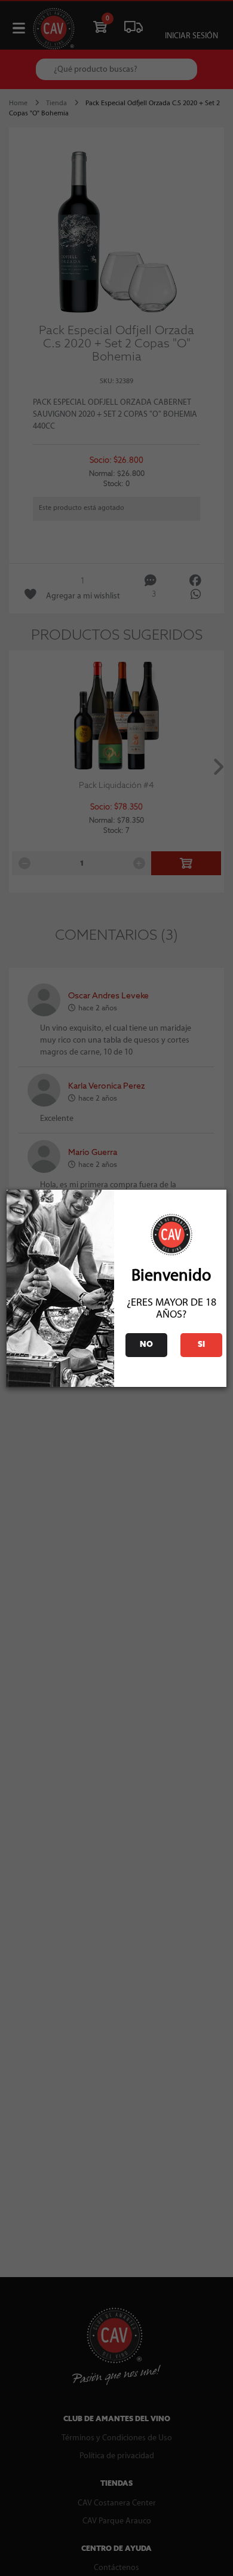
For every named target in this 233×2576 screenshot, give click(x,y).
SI (201, 1345)
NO (146, 1345)
